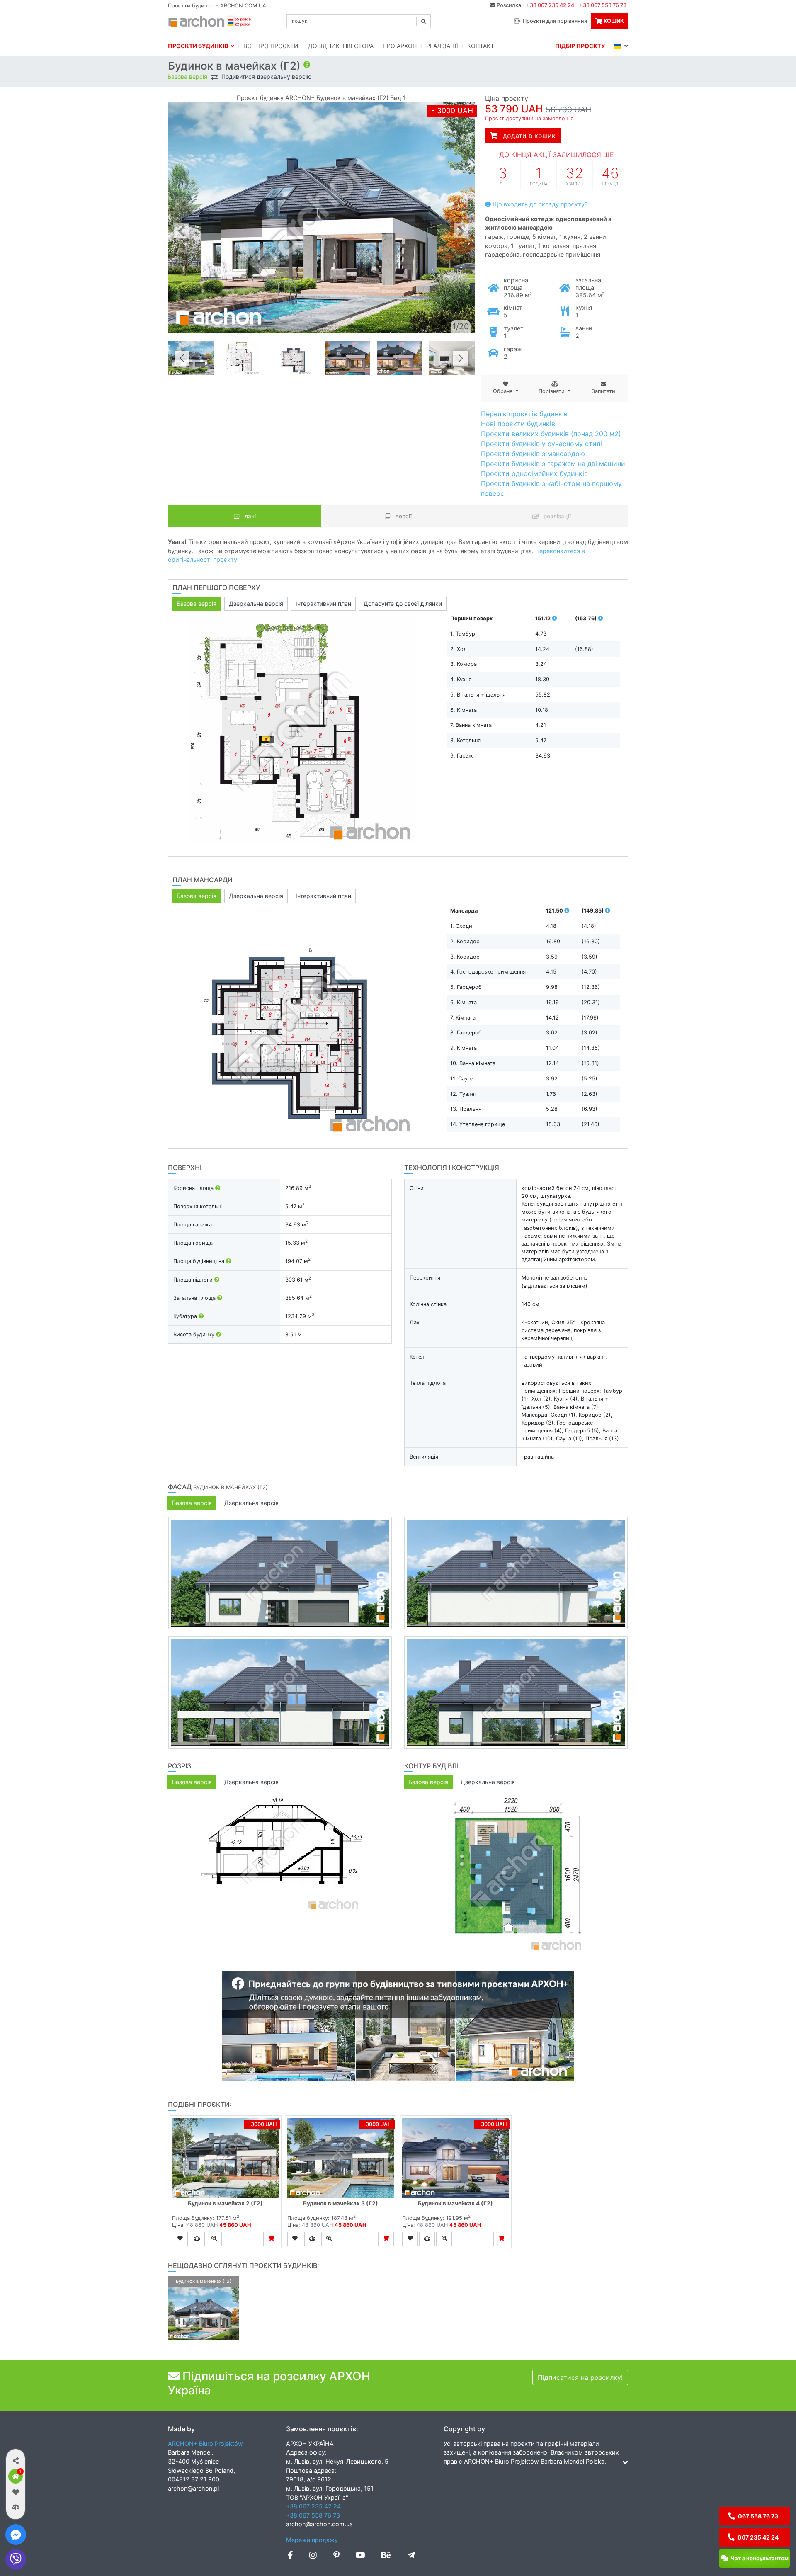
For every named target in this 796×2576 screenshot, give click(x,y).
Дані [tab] (249, 516)
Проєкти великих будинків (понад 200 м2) (551, 434)
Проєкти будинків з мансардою (533, 454)
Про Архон (400, 46)
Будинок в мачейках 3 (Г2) (341, 2203)
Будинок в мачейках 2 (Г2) (225, 2203)
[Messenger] (16, 2535)
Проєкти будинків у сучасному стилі (541, 444)
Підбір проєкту (580, 46)
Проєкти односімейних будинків (534, 473)
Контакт (481, 46)
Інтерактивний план (323, 603)
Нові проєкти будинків (518, 424)
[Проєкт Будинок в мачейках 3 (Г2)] (341, 2158)
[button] (16, 2461)
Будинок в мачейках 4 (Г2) (455, 2203)
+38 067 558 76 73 (603, 5)
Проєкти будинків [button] (199, 46)
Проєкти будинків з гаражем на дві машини (553, 464)
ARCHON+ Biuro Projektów (205, 2444)
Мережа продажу (312, 2540)
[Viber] (16, 2559)
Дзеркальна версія (256, 603)
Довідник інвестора (341, 46)
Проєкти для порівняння (554, 21)
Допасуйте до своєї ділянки (403, 603)
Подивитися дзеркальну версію (266, 77)
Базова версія (187, 77)
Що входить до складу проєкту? (539, 204)
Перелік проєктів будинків (524, 414)
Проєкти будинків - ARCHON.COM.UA (217, 6)
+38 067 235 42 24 (550, 5)
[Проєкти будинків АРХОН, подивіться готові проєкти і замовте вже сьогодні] (210, 20)
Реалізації (442, 46)
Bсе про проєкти (271, 46)
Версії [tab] (403, 516)
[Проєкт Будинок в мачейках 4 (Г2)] (456, 2158)
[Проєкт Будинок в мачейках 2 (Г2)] (226, 2158)
